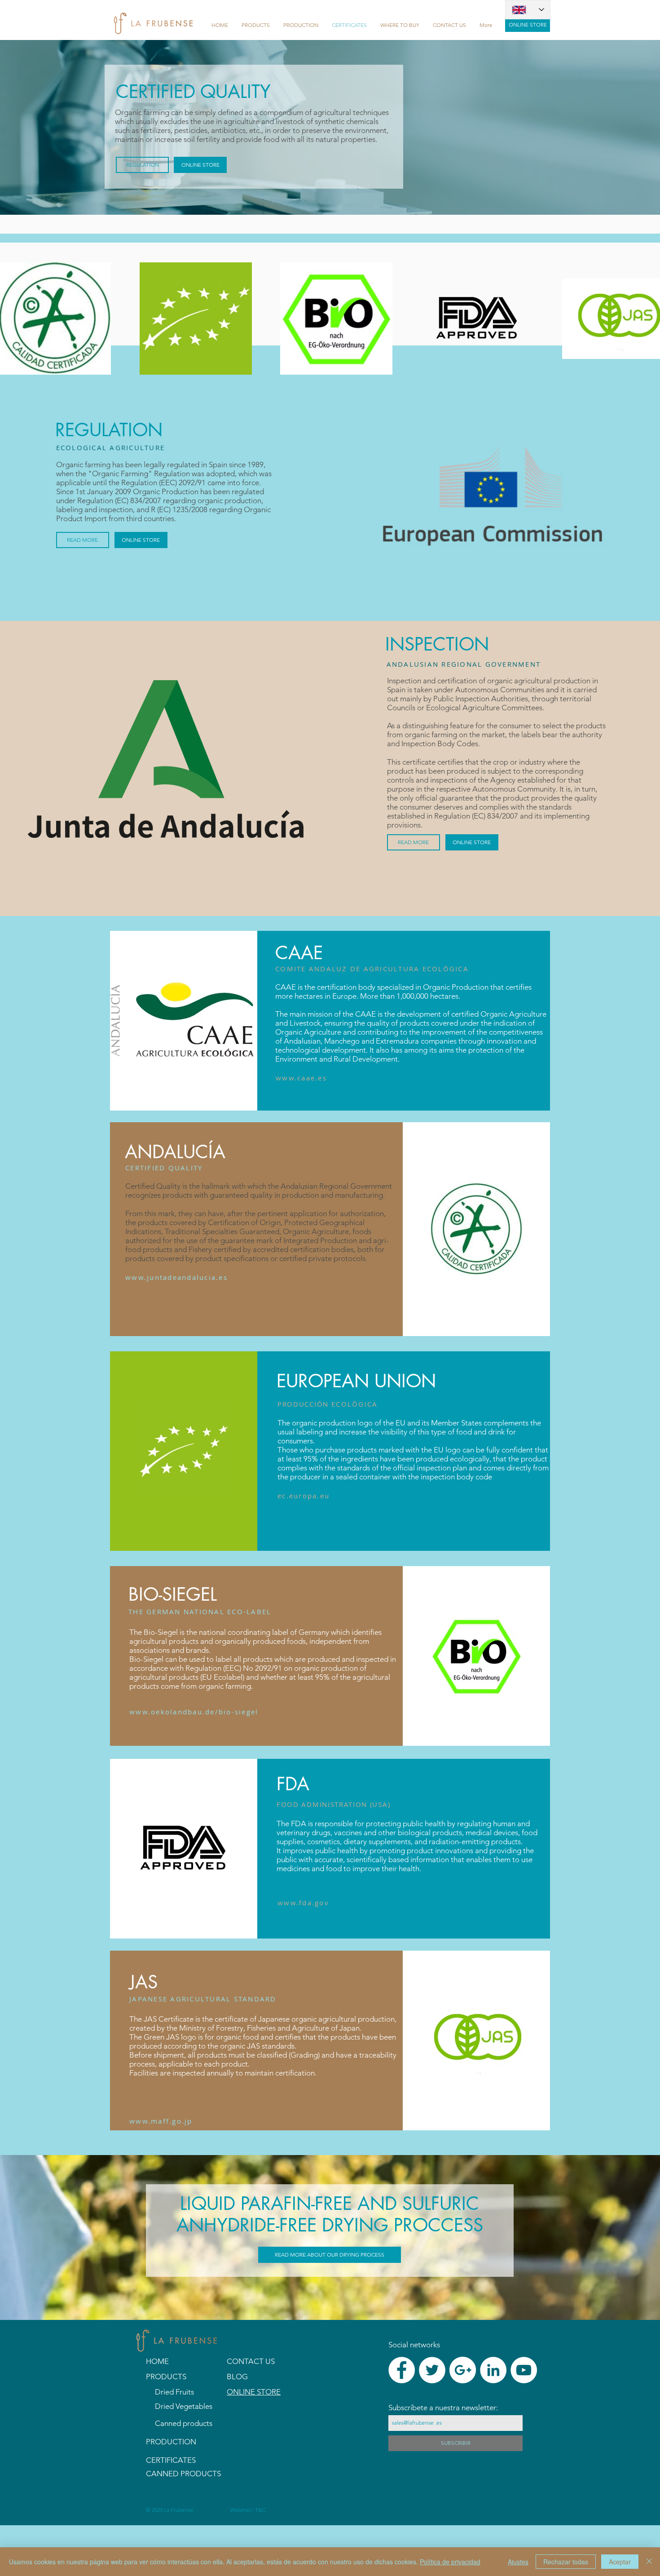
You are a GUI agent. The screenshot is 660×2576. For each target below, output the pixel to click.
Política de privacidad (450, 2562)
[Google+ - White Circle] (463, 2370)
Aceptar (620, 2562)
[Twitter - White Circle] (432, 2370)
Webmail (241, 2510)
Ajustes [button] (518, 2562)
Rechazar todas (566, 2562)
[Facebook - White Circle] (402, 2370)
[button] (256, 25)
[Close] (649, 2562)
